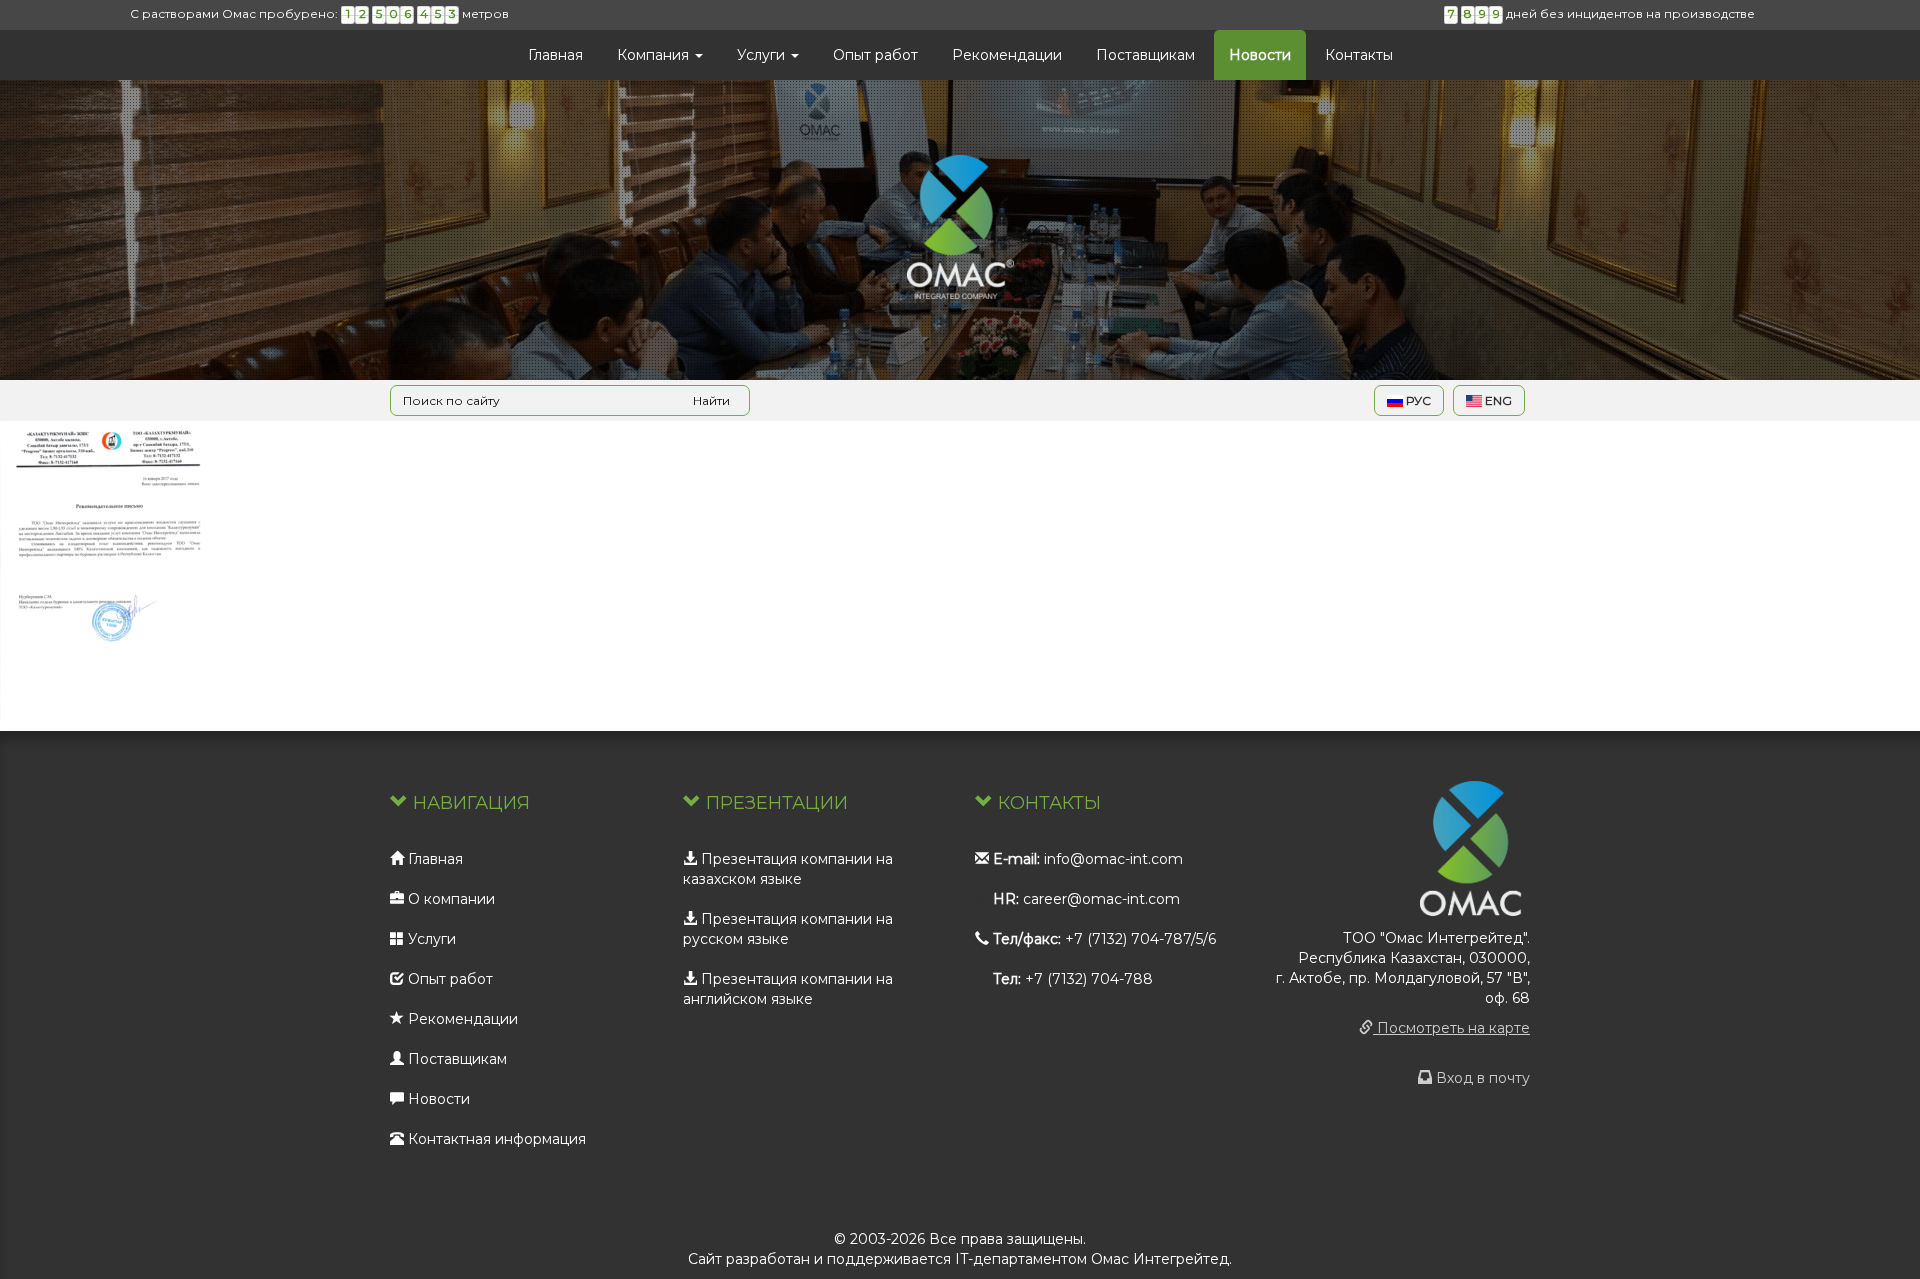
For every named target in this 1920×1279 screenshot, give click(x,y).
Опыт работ (875, 55)
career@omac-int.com (1101, 899)
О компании (449, 899)
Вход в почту (1481, 1078)
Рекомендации (1007, 55)
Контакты (1359, 55)
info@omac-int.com (1113, 859)
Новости (1260, 55)
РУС (1417, 400)
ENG (1497, 400)
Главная (555, 55)
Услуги (763, 55)
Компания (655, 55)
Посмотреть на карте (1451, 1028)
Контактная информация (495, 1139)
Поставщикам (1145, 55)
